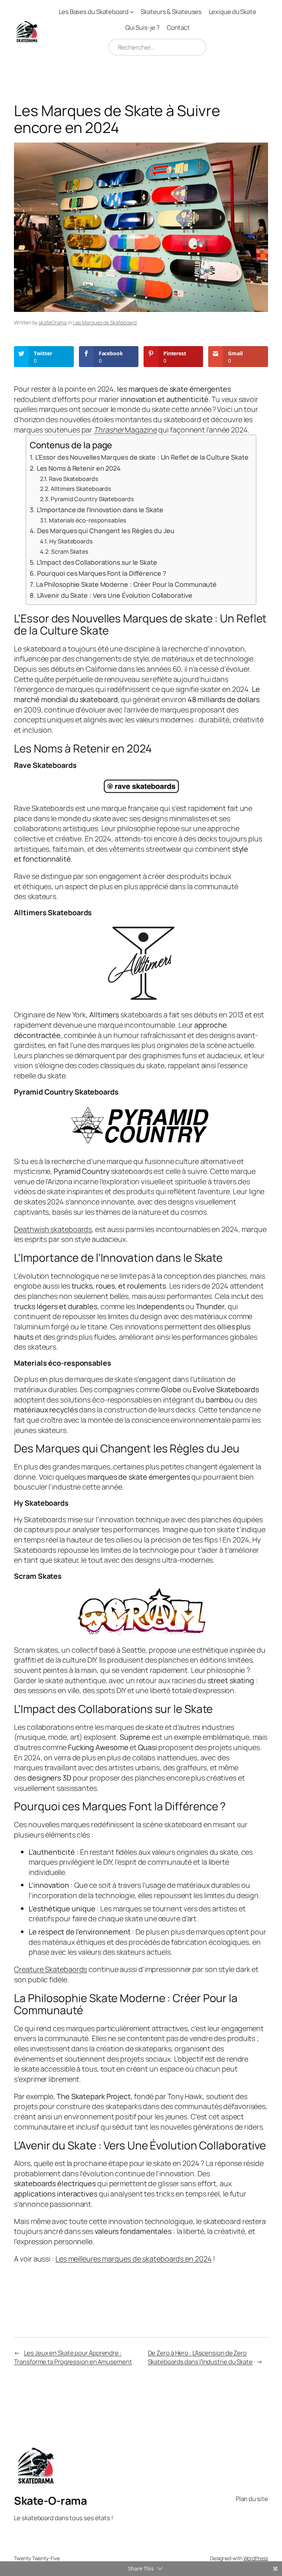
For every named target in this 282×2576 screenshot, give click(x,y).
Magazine (125, 430)
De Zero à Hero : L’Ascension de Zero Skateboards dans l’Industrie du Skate (200, 2357)
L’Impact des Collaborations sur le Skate (97, 562)
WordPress (256, 2558)
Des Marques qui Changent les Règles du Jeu (106, 531)
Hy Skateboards (71, 541)
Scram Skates (70, 552)
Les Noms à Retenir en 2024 (79, 468)
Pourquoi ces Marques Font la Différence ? (102, 573)
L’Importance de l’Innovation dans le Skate (100, 510)
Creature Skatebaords (50, 1969)
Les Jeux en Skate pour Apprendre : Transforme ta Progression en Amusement (73, 2357)
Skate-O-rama (50, 2500)
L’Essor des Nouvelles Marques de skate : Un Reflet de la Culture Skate (142, 457)
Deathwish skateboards (53, 1229)
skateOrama (53, 322)
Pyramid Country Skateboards (92, 499)
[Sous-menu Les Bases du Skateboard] (132, 12)
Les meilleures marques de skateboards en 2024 (134, 2259)
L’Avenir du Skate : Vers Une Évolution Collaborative (115, 595)
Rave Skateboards (73, 479)
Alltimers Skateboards (81, 489)
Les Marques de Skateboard (105, 322)
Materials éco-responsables (87, 520)
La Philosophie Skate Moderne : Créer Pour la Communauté (126, 584)
